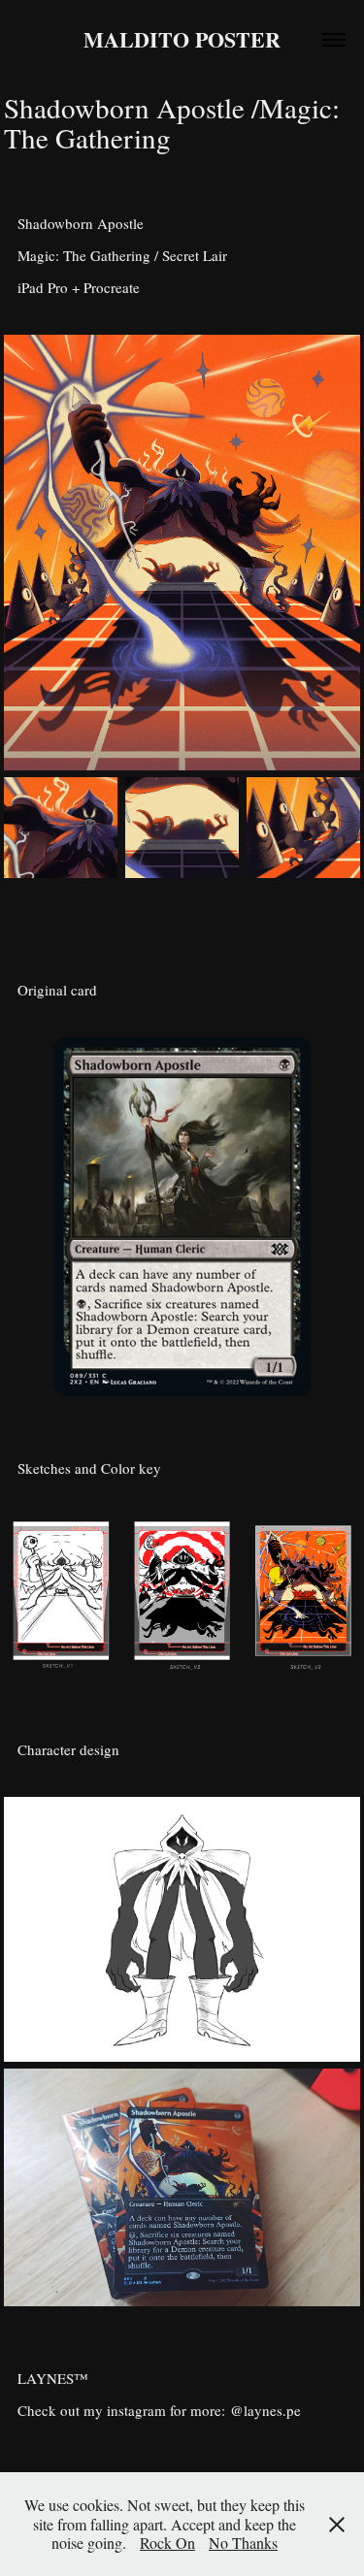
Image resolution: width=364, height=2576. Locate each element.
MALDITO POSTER (182, 39)
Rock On (167, 2543)
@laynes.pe (265, 2410)
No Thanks (243, 2543)
